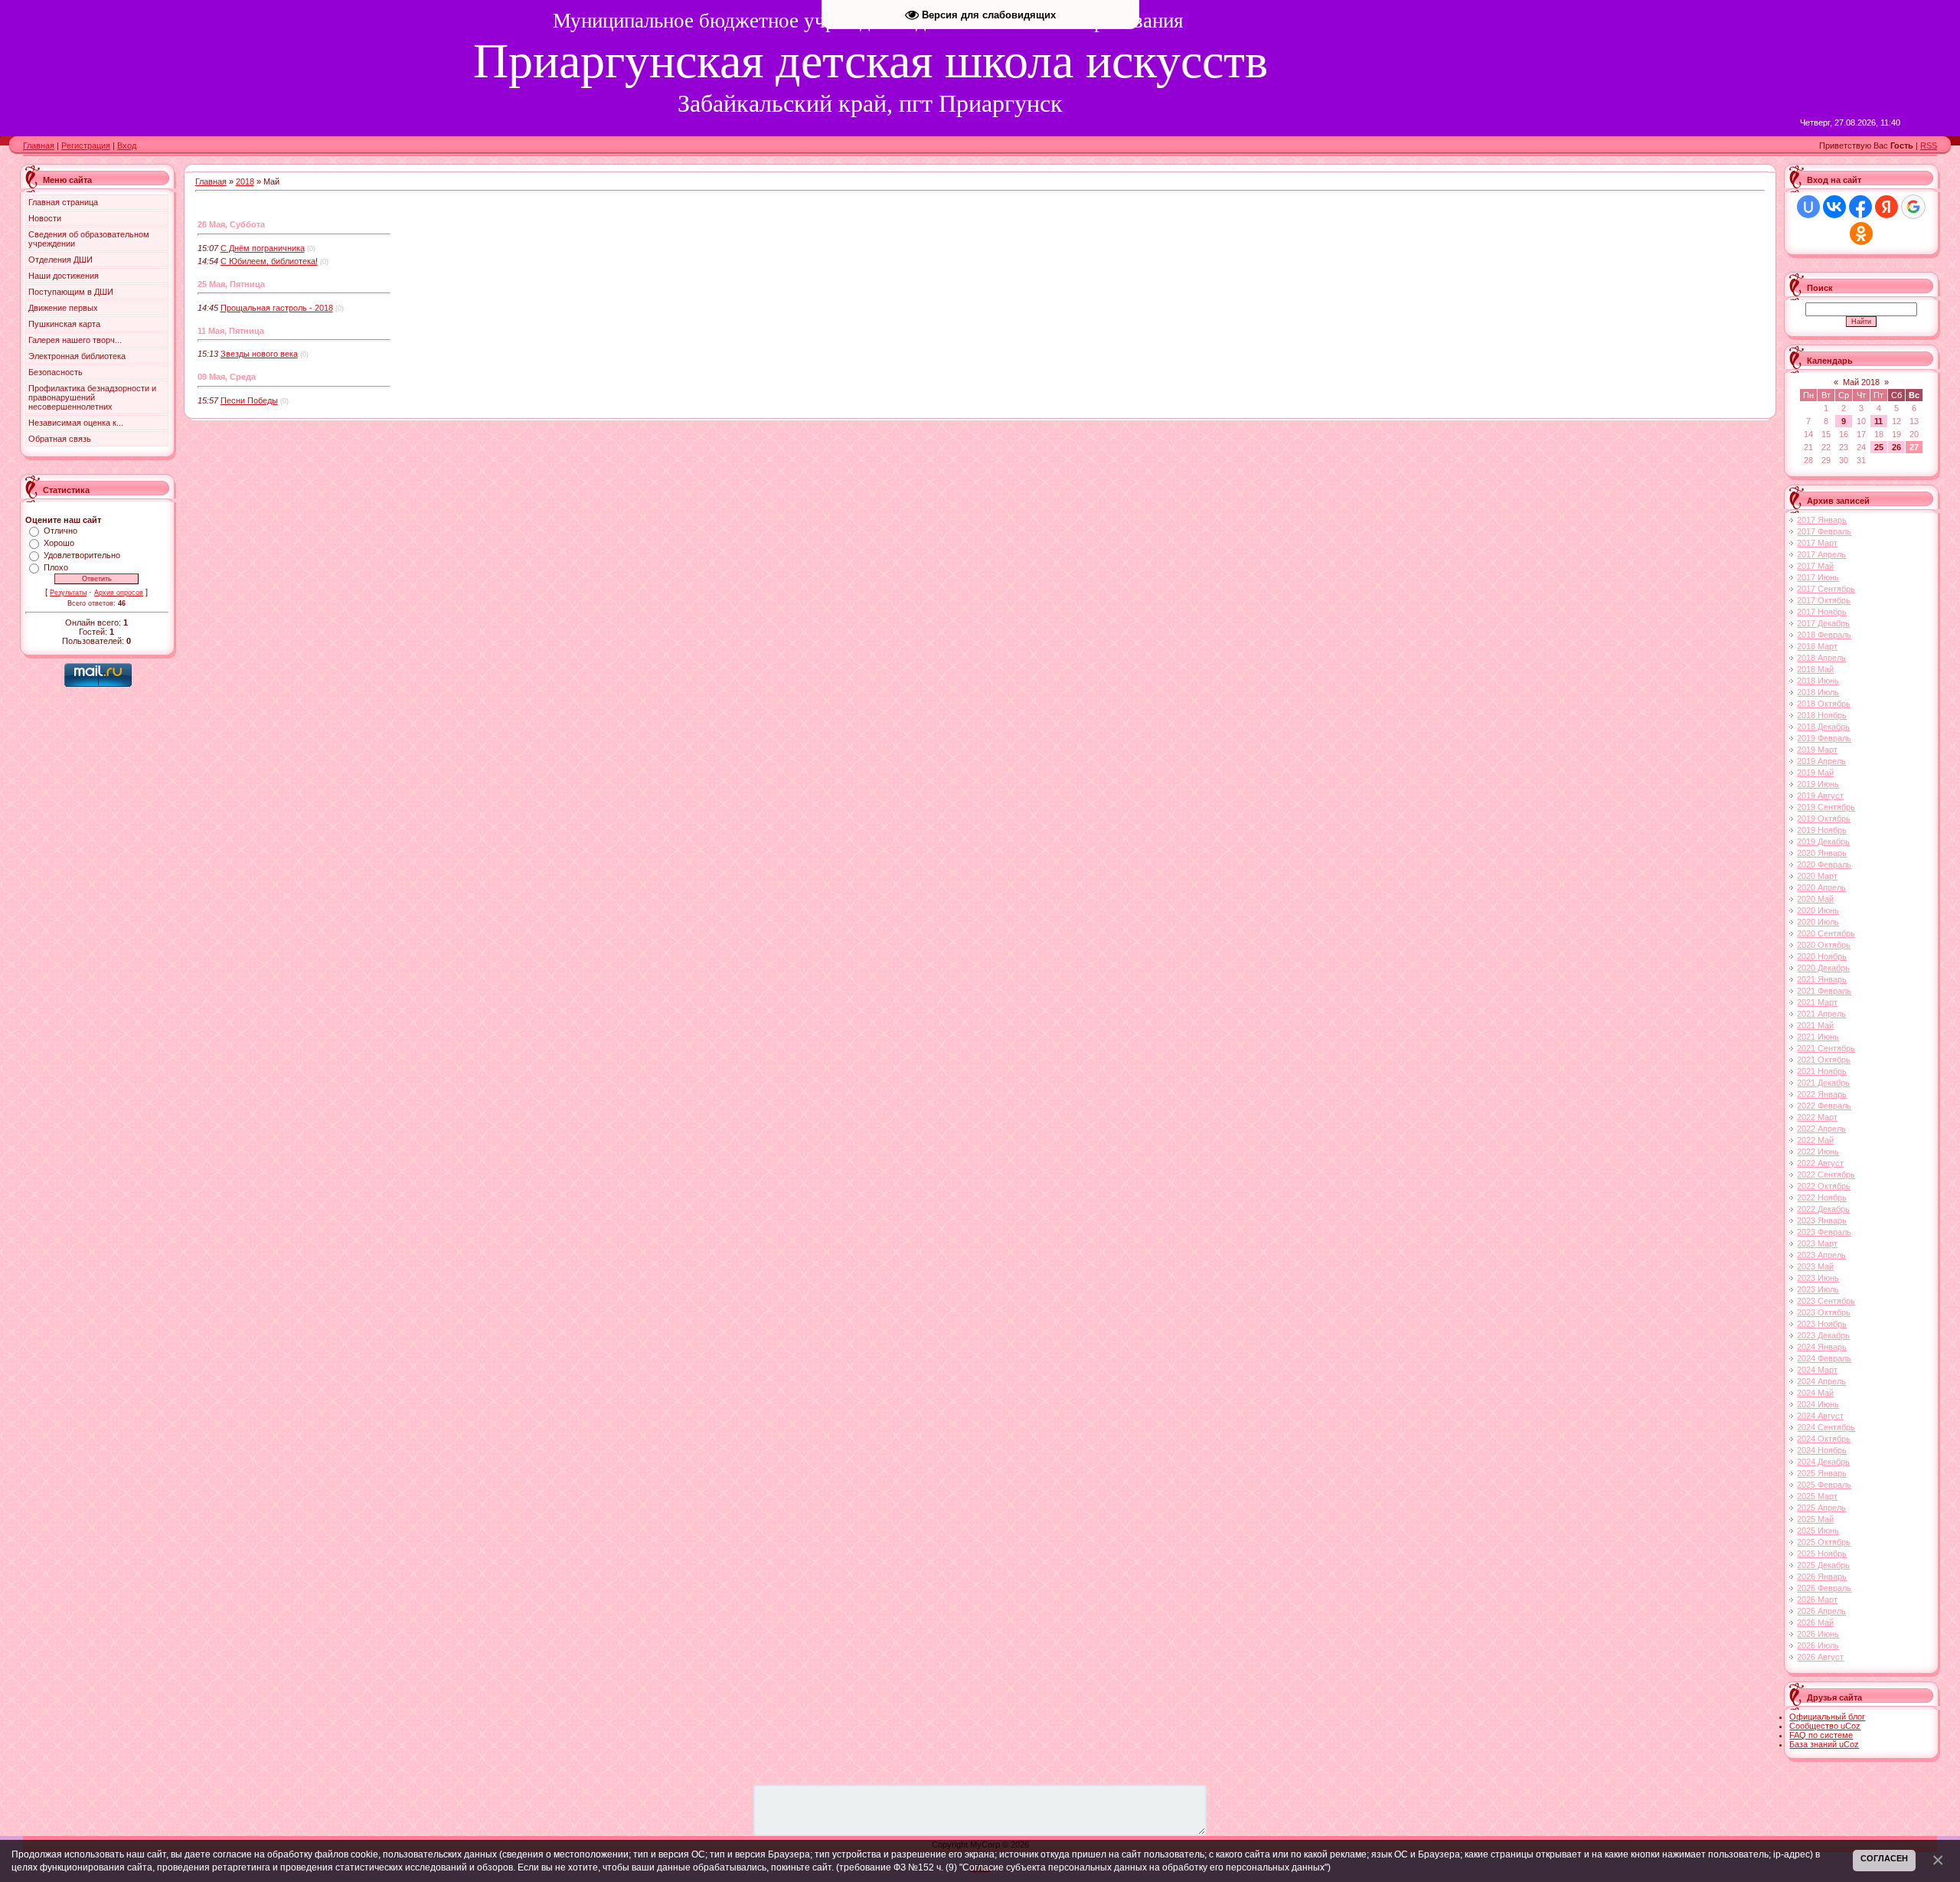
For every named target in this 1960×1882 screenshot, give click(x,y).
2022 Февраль (1824, 1106)
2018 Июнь (1818, 681)
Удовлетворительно (82, 555)
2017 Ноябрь (1822, 612)
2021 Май (1815, 1025)
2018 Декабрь (1823, 727)
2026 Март (1817, 1599)
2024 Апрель (1821, 1381)
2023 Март (1817, 1243)
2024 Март (1817, 1370)
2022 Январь (1822, 1094)
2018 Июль (1818, 692)
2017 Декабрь (1823, 623)
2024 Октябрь (1824, 1439)
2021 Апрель (1821, 1014)
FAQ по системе (1821, 1735)
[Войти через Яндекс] (1886, 207)
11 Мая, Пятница (231, 331)
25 (1879, 447)
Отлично (60, 531)
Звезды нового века (259, 354)
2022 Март (1817, 1117)
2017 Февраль (1824, 531)
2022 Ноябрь (1822, 1197)
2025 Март (1817, 1496)
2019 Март (1817, 750)
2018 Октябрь (1824, 704)
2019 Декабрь (1823, 841)
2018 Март (1817, 646)
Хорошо (59, 543)
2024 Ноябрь (1822, 1450)
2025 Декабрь (1823, 1565)
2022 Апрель (1821, 1129)
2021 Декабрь (1823, 1083)
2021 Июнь (1818, 1037)
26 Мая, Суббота (231, 224)
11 (1878, 421)
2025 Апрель (1821, 1508)
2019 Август (1820, 796)
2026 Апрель (1821, 1611)
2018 (245, 181)
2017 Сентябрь (1826, 589)
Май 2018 (1861, 382)
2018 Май (1815, 669)
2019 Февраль (1824, 738)
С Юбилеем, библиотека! (269, 261)
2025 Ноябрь (1822, 1554)
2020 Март (1817, 876)
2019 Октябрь (1824, 818)
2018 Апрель (1821, 658)
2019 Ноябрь (1822, 830)
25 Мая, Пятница (231, 284)
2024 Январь (1822, 1347)
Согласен (1884, 1858)
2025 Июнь (1818, 1531)
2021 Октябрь (1824, 1060)
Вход (127, 145)
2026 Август (1820, 1657)
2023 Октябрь (1824, 1312)
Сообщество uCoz (1825, 1726)
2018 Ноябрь (1822, 715)
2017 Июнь (1818, 577)
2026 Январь (1822, 1577)
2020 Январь (1822, 853)
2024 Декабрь (1823, 1462)
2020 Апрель (1821, 887)
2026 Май (1815, 1622)
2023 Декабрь (1823, 1335)
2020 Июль (1818, 922)
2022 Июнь (1818, 1152)
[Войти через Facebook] (1860, 207)
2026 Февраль (1824, 1588)
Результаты (68, 593)
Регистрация (86, 145)
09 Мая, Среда (227, 377)
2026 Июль (1818, 1645)
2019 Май (1815, 773)
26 (1896, 447)
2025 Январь (1822, 1473)
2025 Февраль (1824, 1485)
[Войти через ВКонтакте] (1834, 207)
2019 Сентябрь (1826, 807)
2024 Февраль (1824, 1358)
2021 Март (1817, 1002)
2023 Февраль (1824, 1232)
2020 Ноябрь (1822, 956)
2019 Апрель (1821, 761)
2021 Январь (1822, 979)
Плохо (56, 567)
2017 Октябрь (1824, 600)
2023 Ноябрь (1822, 1324)
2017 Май (1815, 566)
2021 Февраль (1824, 991)
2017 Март (1817, 543)
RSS (1929, 145)
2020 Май (1815, 899)
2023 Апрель (1821, 1255)
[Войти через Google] (1913, 207)
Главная (39, 145)
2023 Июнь (1818, 1278)
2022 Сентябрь (1826, 1175)
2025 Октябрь (1824, 1542)
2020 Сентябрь (1826, 933)
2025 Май (1815, 1519)
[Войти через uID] (1808, 207)
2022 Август (1820, 1163)
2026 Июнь (1818, 1634)
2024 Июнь (1818, 1404)
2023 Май (1815, 1266)
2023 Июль (1818, 1289)
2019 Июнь (1818, 784)
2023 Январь (1822, 1220)
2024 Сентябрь (1826, 1427)
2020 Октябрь (1824, 945)
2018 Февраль (1824, 635)
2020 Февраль (1824, 864)
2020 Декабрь (1823, 968)
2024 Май (1815, 1393)
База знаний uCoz (1824, 1744)
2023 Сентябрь (1826, 1301)
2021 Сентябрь (1826, 1048)
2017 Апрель (1821, 554)
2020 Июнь (1818, 910)
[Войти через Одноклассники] (1861, 234)
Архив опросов (119, 593)
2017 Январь (1822, 520)
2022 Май (1815, 1140)
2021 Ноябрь (1822, 1071)
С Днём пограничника (263, 248)
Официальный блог (1827, 1717)
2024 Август (1820, 1416)
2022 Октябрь (1824, 1186)
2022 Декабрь (1823, 1209)
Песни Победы (249, 400)
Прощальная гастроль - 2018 (277, 308)
